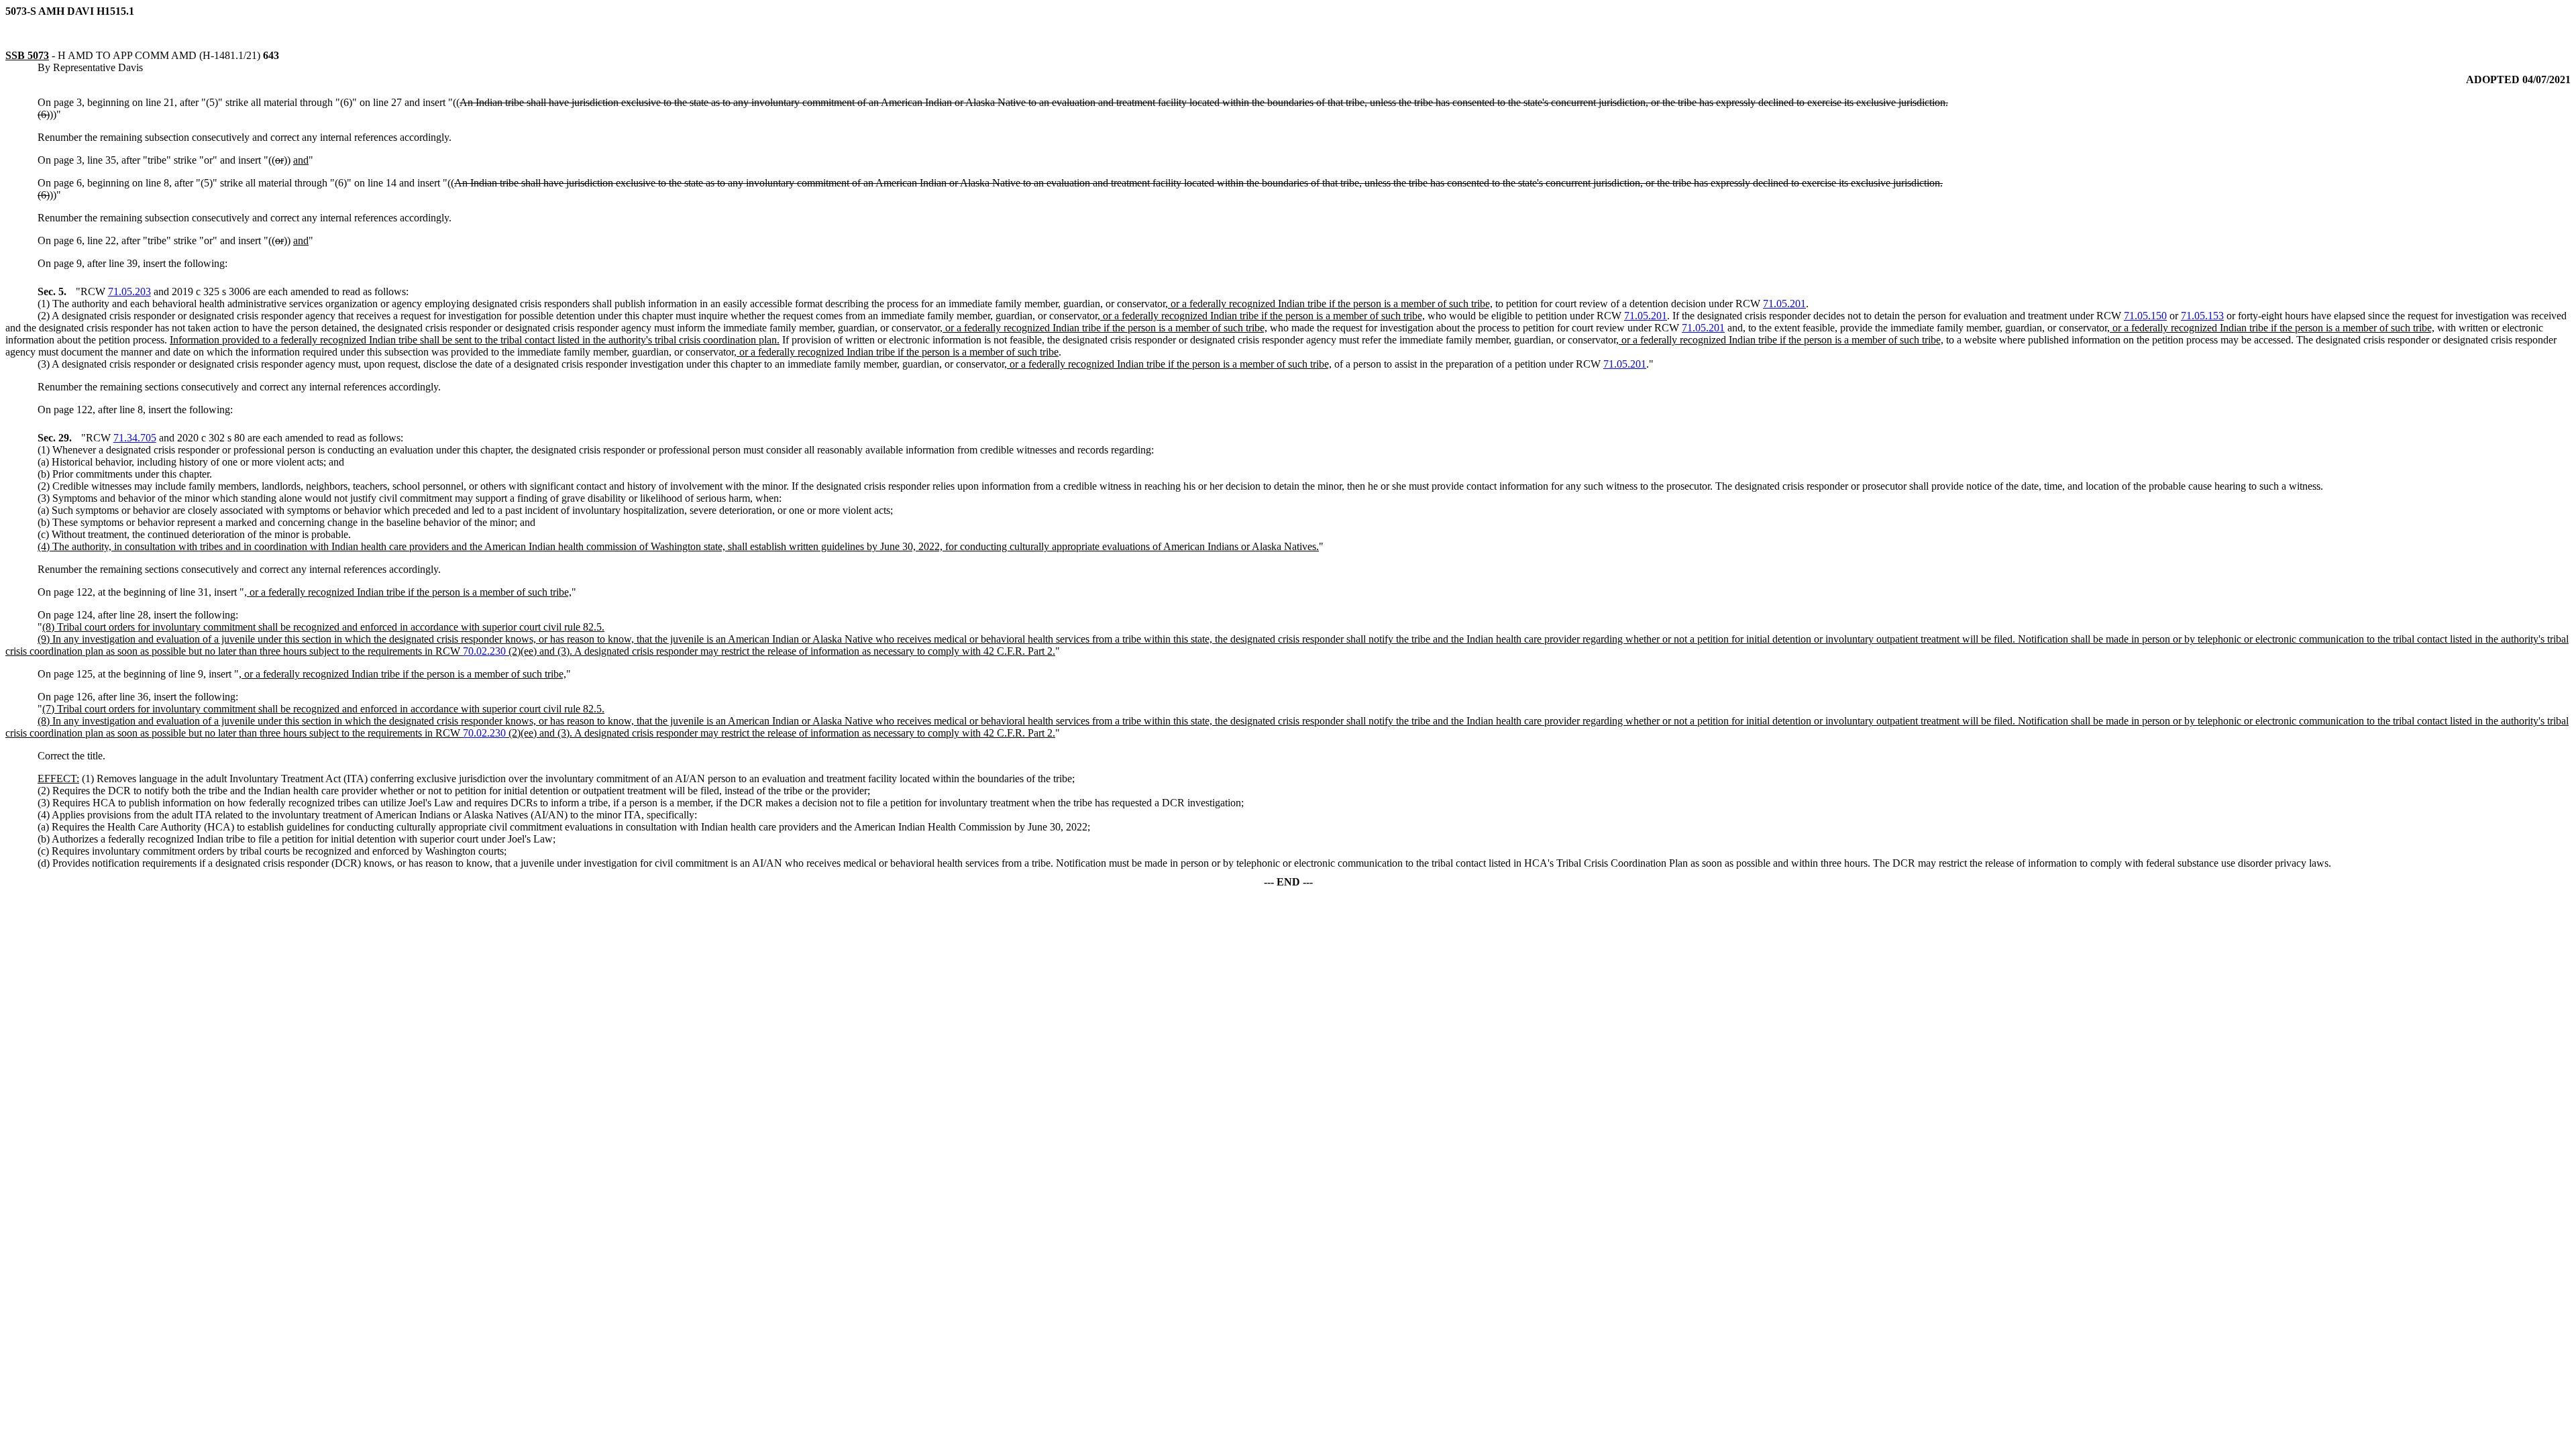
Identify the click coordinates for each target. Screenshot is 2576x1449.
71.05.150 (2145, 316)
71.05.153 (2202, 316)
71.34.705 (135, 438)
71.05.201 (1784, 304)
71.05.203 (129, 291)
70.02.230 (484, 651)
